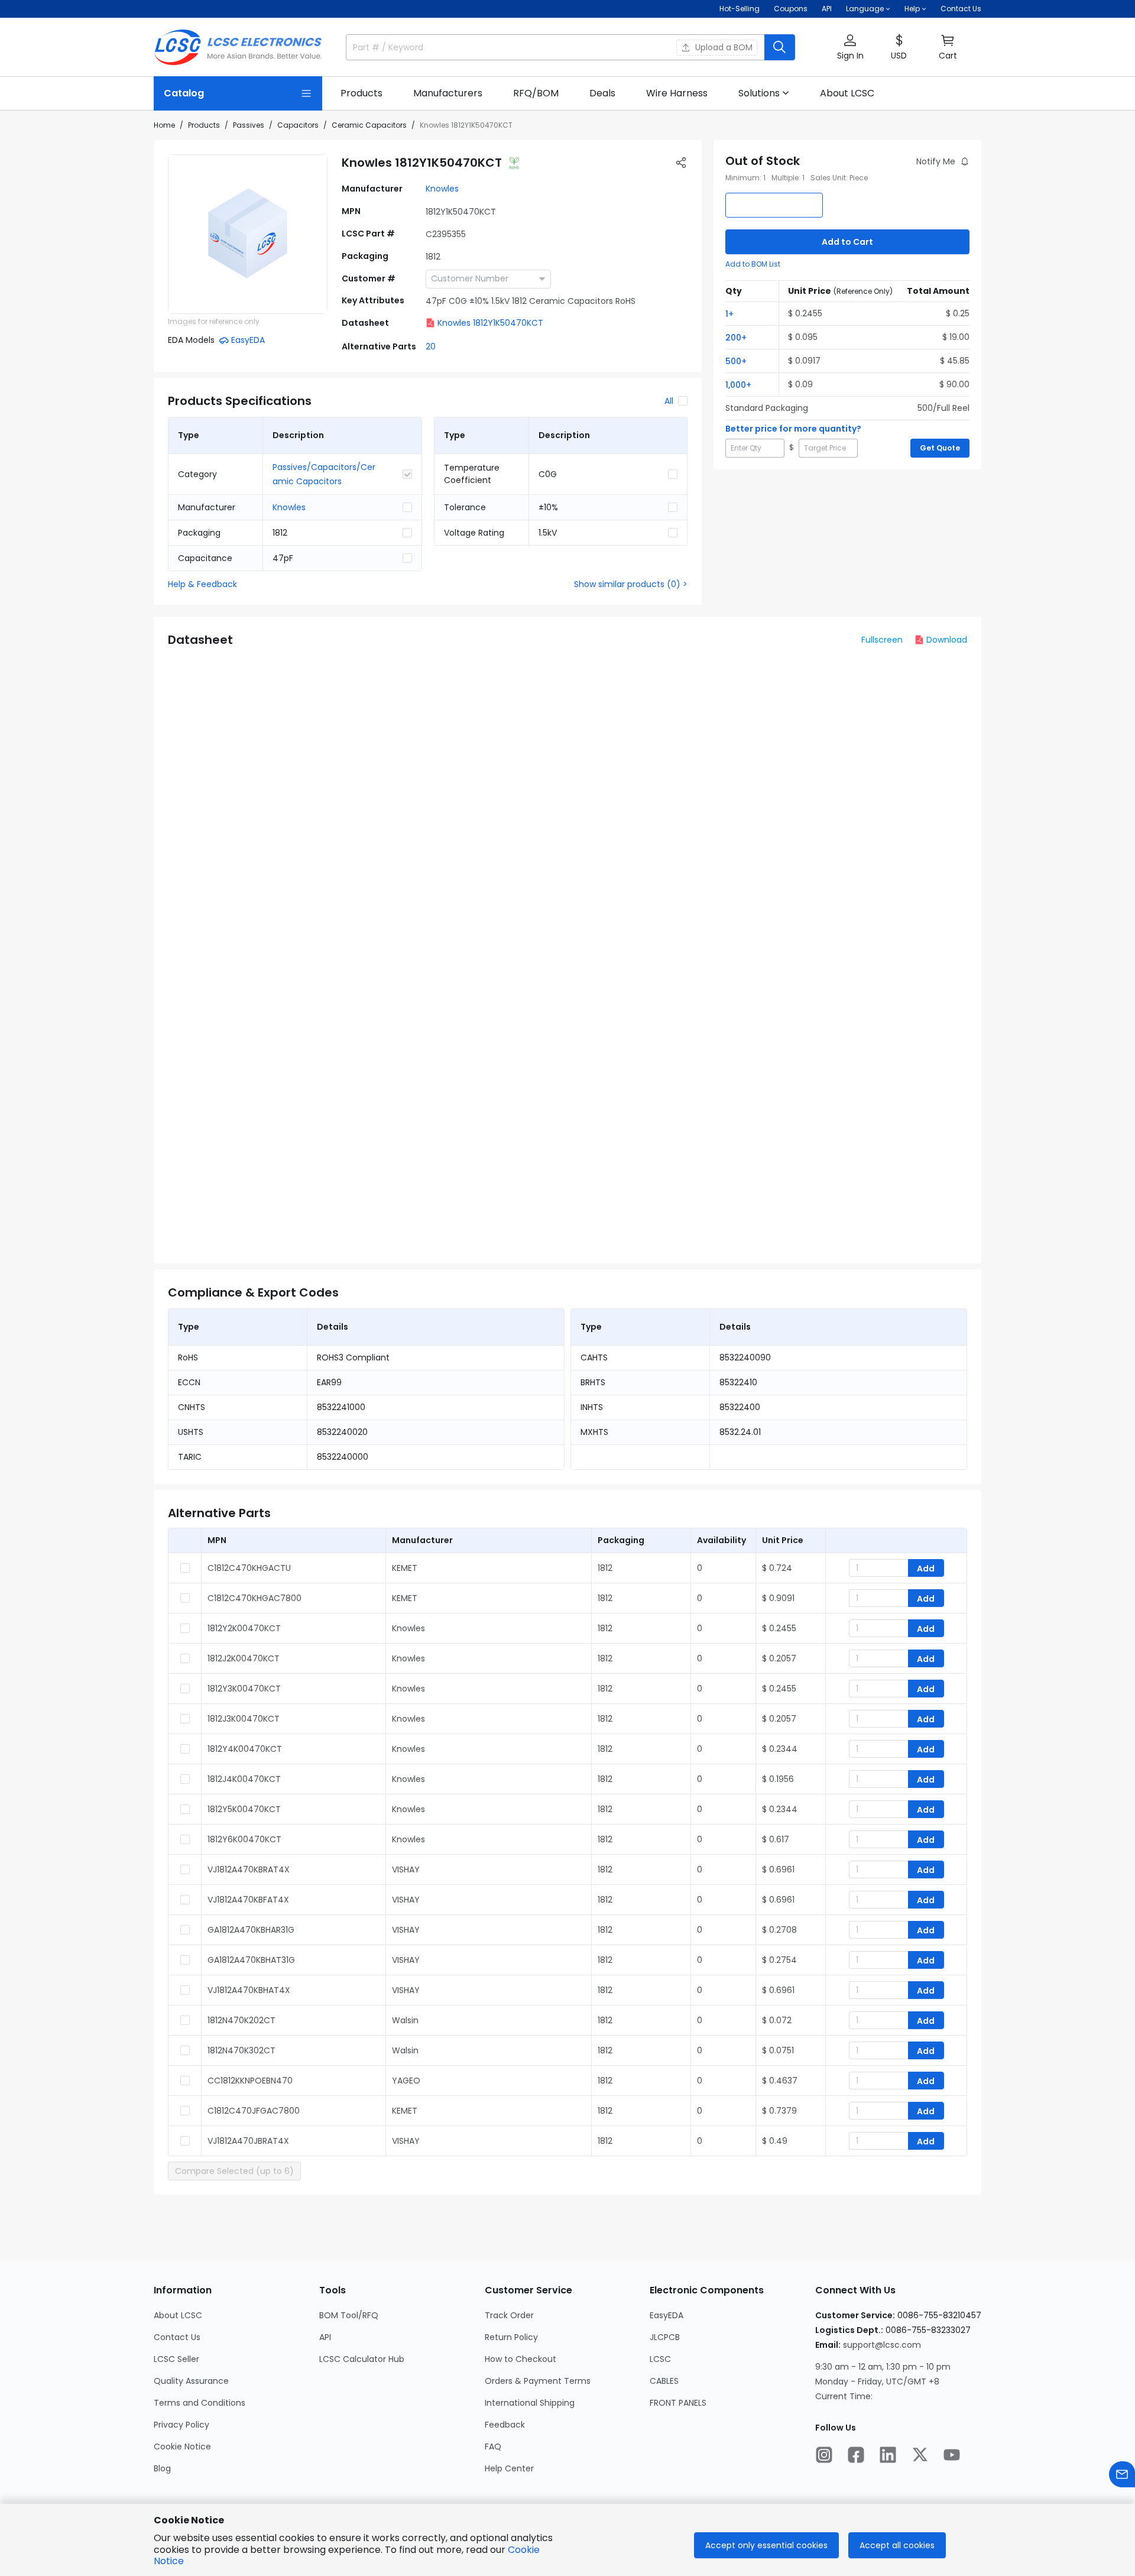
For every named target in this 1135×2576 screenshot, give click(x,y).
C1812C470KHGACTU (249, 1568)
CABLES (664, 2381)
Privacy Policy (181, 2425)
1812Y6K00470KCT (244, 1839)
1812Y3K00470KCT (244, 1689)
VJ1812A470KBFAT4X (248, 1900)
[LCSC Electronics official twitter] (920, 2455)
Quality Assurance (191, 2381)
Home (164, 125)
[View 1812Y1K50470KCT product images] (248, 234)
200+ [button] (736, 338)
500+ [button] (736, 361)
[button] (850, 48)
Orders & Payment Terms (538, 2381)
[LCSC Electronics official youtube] (952, 2455)
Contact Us (961, 9)
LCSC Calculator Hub (362, 2359)
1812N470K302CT (241, 2050)
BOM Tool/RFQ (349, 2315)
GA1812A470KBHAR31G (251, 1930)
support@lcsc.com (882, 2345)
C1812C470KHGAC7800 (254, 1598)
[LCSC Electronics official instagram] (824, 2455)
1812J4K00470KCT (244, 1779)
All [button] (669, 401)
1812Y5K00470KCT (244, 1809)
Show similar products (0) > (631, 584)
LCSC (660, 2359)
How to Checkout (521, 2359)
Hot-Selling (740, 9)
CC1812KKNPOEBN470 (250, 2081)
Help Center (509, 2468)
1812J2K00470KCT (244, 1658)
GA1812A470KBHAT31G (251, 1960)
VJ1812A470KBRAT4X (249, 1869)
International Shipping (530, 2403)
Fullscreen (882, 640)
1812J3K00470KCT (244, 1719)
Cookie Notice (182, 2447)
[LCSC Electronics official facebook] (856, 2455)
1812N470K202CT (241, 2020)
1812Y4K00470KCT (245, 1749)
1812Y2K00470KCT (244, 1628)
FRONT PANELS (678, 2403)
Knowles (442, 189)
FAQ (493, 2447)
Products (204, 125)
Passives (249, 125)
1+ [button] (729, 314)
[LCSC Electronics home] (238, 47)
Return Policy (511, 2337)
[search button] (780, 47)
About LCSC (178, 2315)
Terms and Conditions (200, 2403)
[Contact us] (1122, 2474)
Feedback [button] (505, 2425)
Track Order (509, 2315)
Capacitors (298, 125)
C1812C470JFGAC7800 (254, 2111)
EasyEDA (667, 2315)
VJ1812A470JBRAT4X (248, 2141)
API (827, 9)
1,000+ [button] (738, 385)
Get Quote (940, 448)
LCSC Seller (176, 2359)
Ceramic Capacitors (369, 125)
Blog (162, 2468)
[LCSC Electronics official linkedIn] (888, 2455)
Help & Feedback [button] (202, 584)
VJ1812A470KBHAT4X (249, 1990)
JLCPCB (665, 2337)
